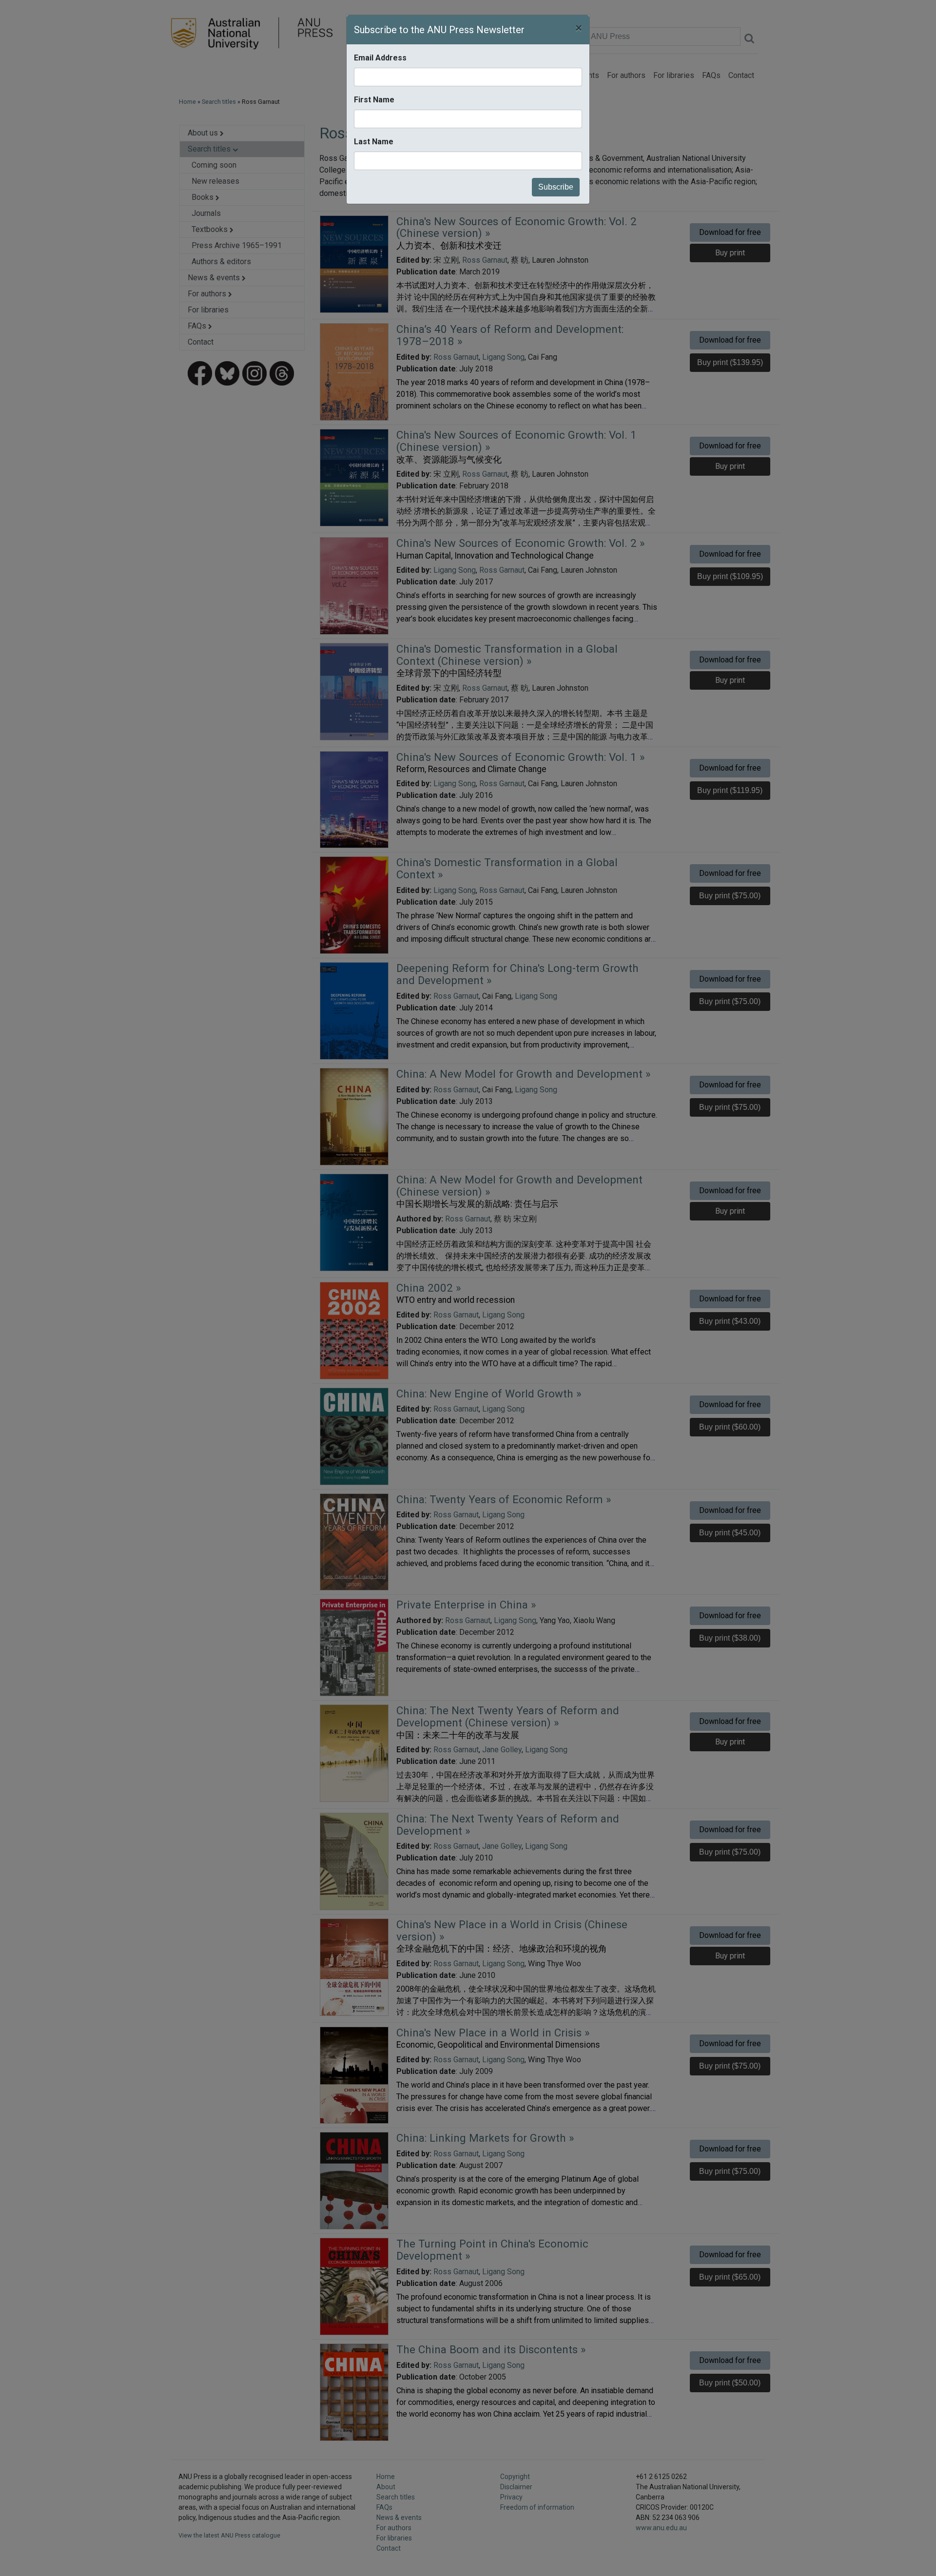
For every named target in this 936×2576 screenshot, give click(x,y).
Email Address (380, 58)
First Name (374, 100)
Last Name (374, 142)
